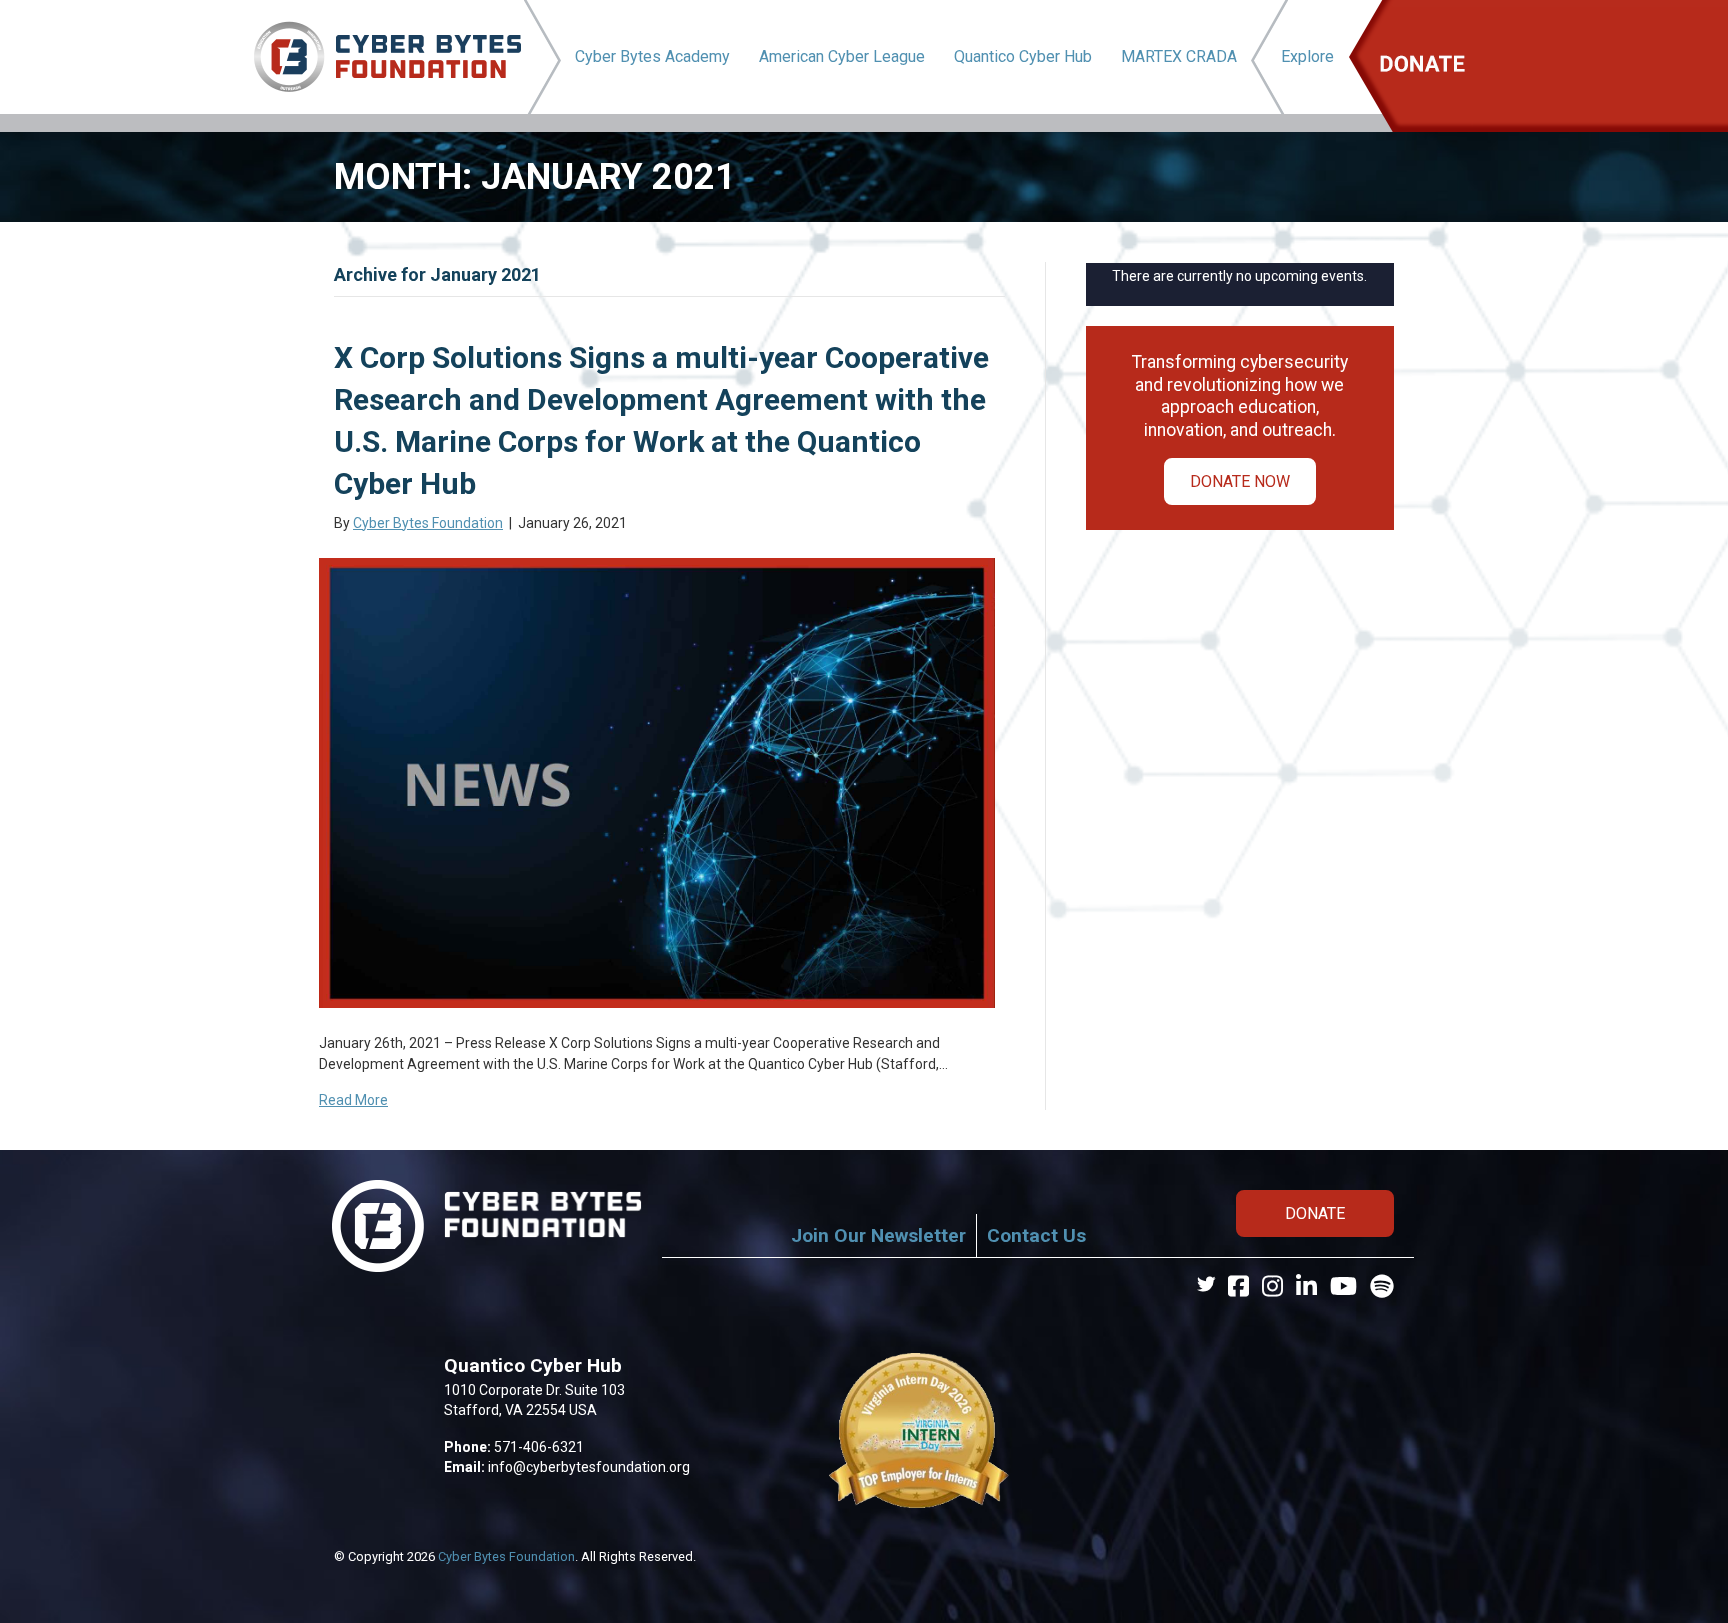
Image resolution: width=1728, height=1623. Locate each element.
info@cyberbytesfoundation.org (589, 1467)
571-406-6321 (539, 1447)
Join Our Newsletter (878, 1235)
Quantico (1023, 56)
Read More (353, 1100)
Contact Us (1036, 1235)
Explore (1307, 56)
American (842, 56)
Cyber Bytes (652, 56)
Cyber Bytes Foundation (506, 1556)
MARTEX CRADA (1179, 56)
